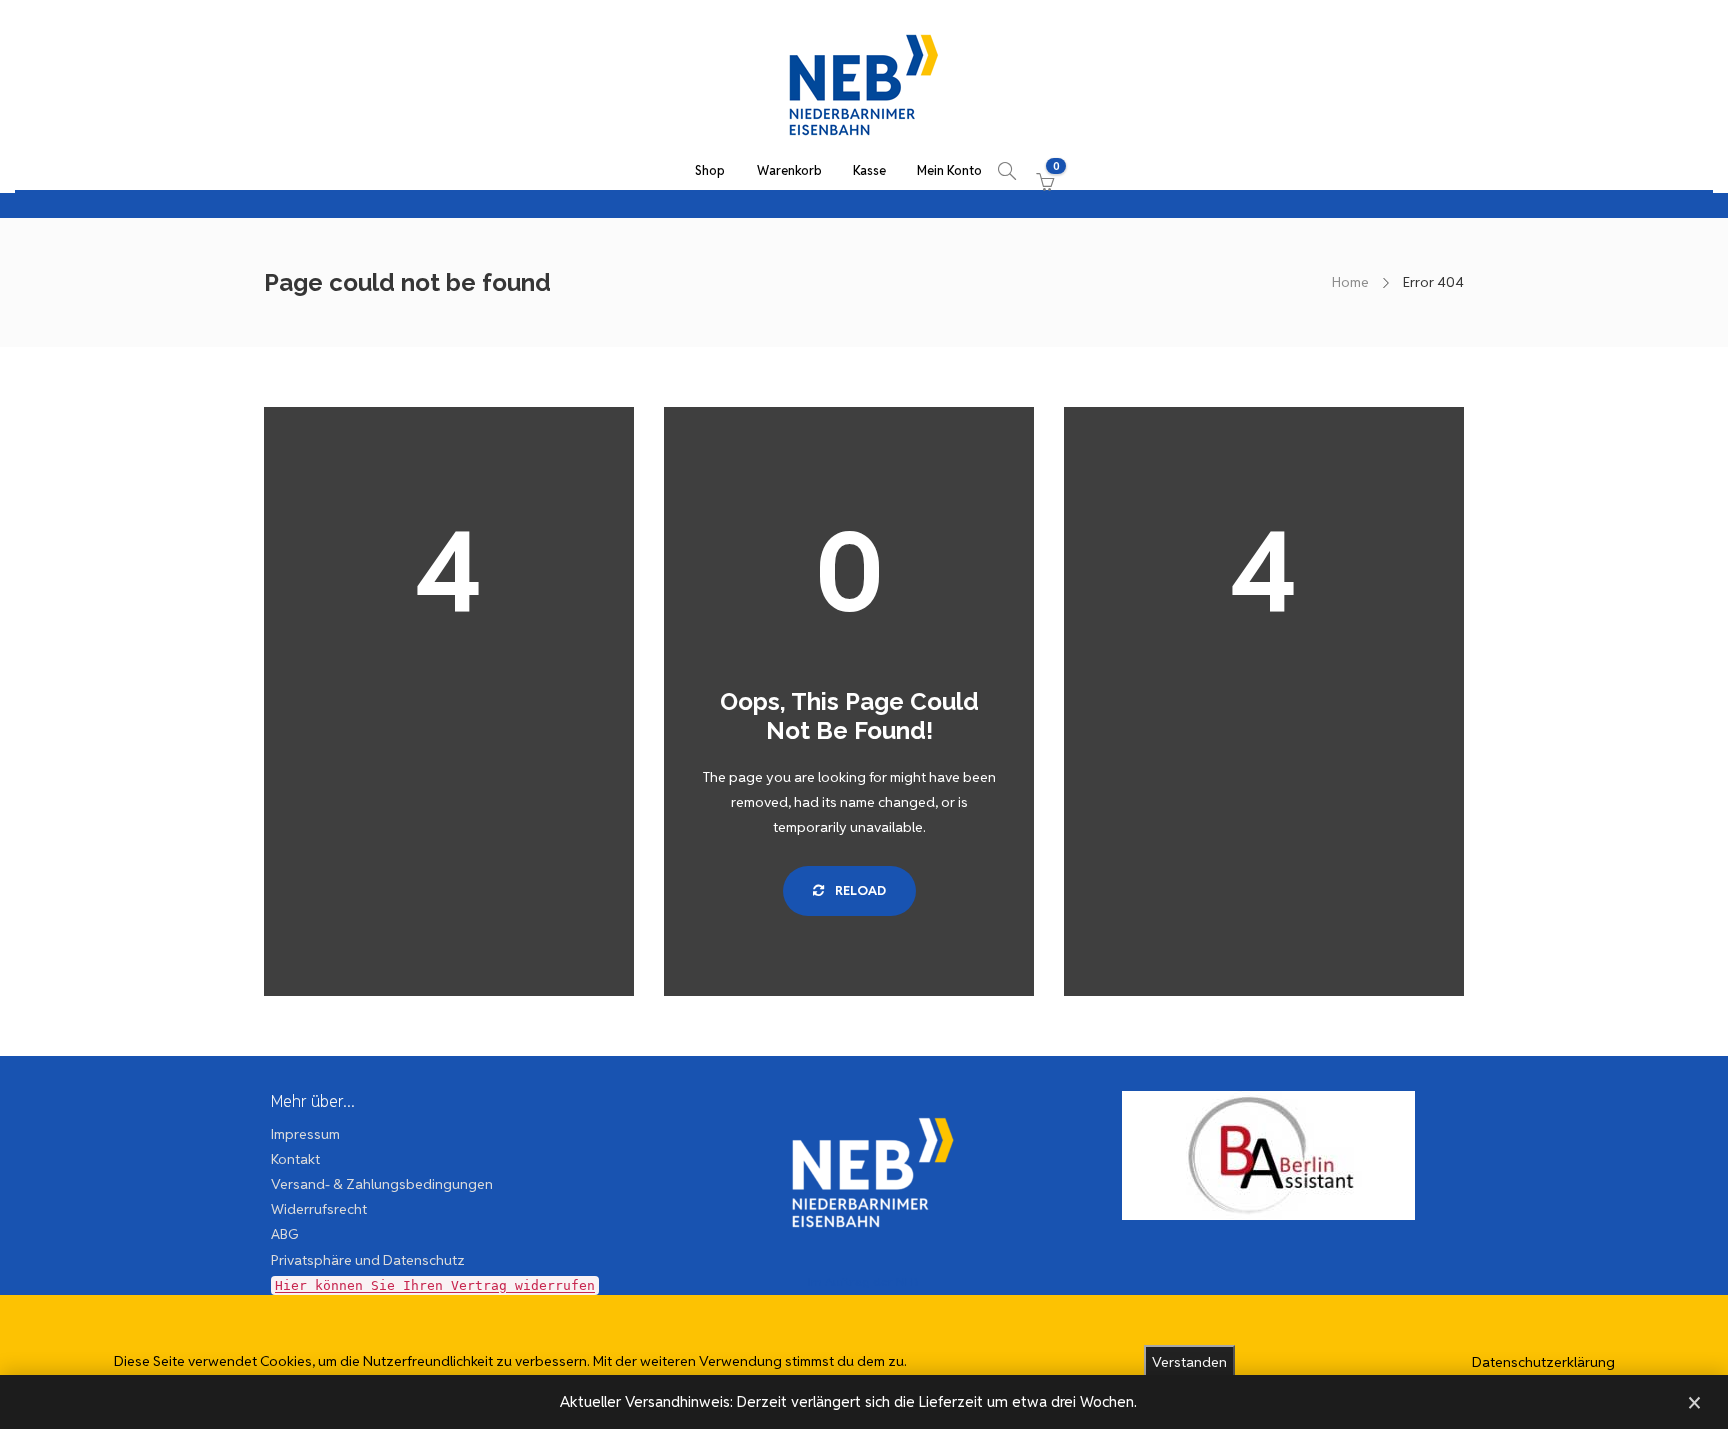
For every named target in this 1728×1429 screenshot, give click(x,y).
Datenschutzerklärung (1543, 1362)
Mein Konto (949, 170)
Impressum (305, 1134)
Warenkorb (789, 170)
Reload (859, 890)
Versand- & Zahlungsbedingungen (382, 1184)
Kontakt (295, 1159)
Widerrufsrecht (319, 1209)
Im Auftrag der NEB (863, 1281)
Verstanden (1189, 1362)
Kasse (869, 170)
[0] (1041, 171)
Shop (710, 170)
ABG (285, 1234)
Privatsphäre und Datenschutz (368, 1260)
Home (1350, 282)
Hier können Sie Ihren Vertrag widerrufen (435, 1285)
